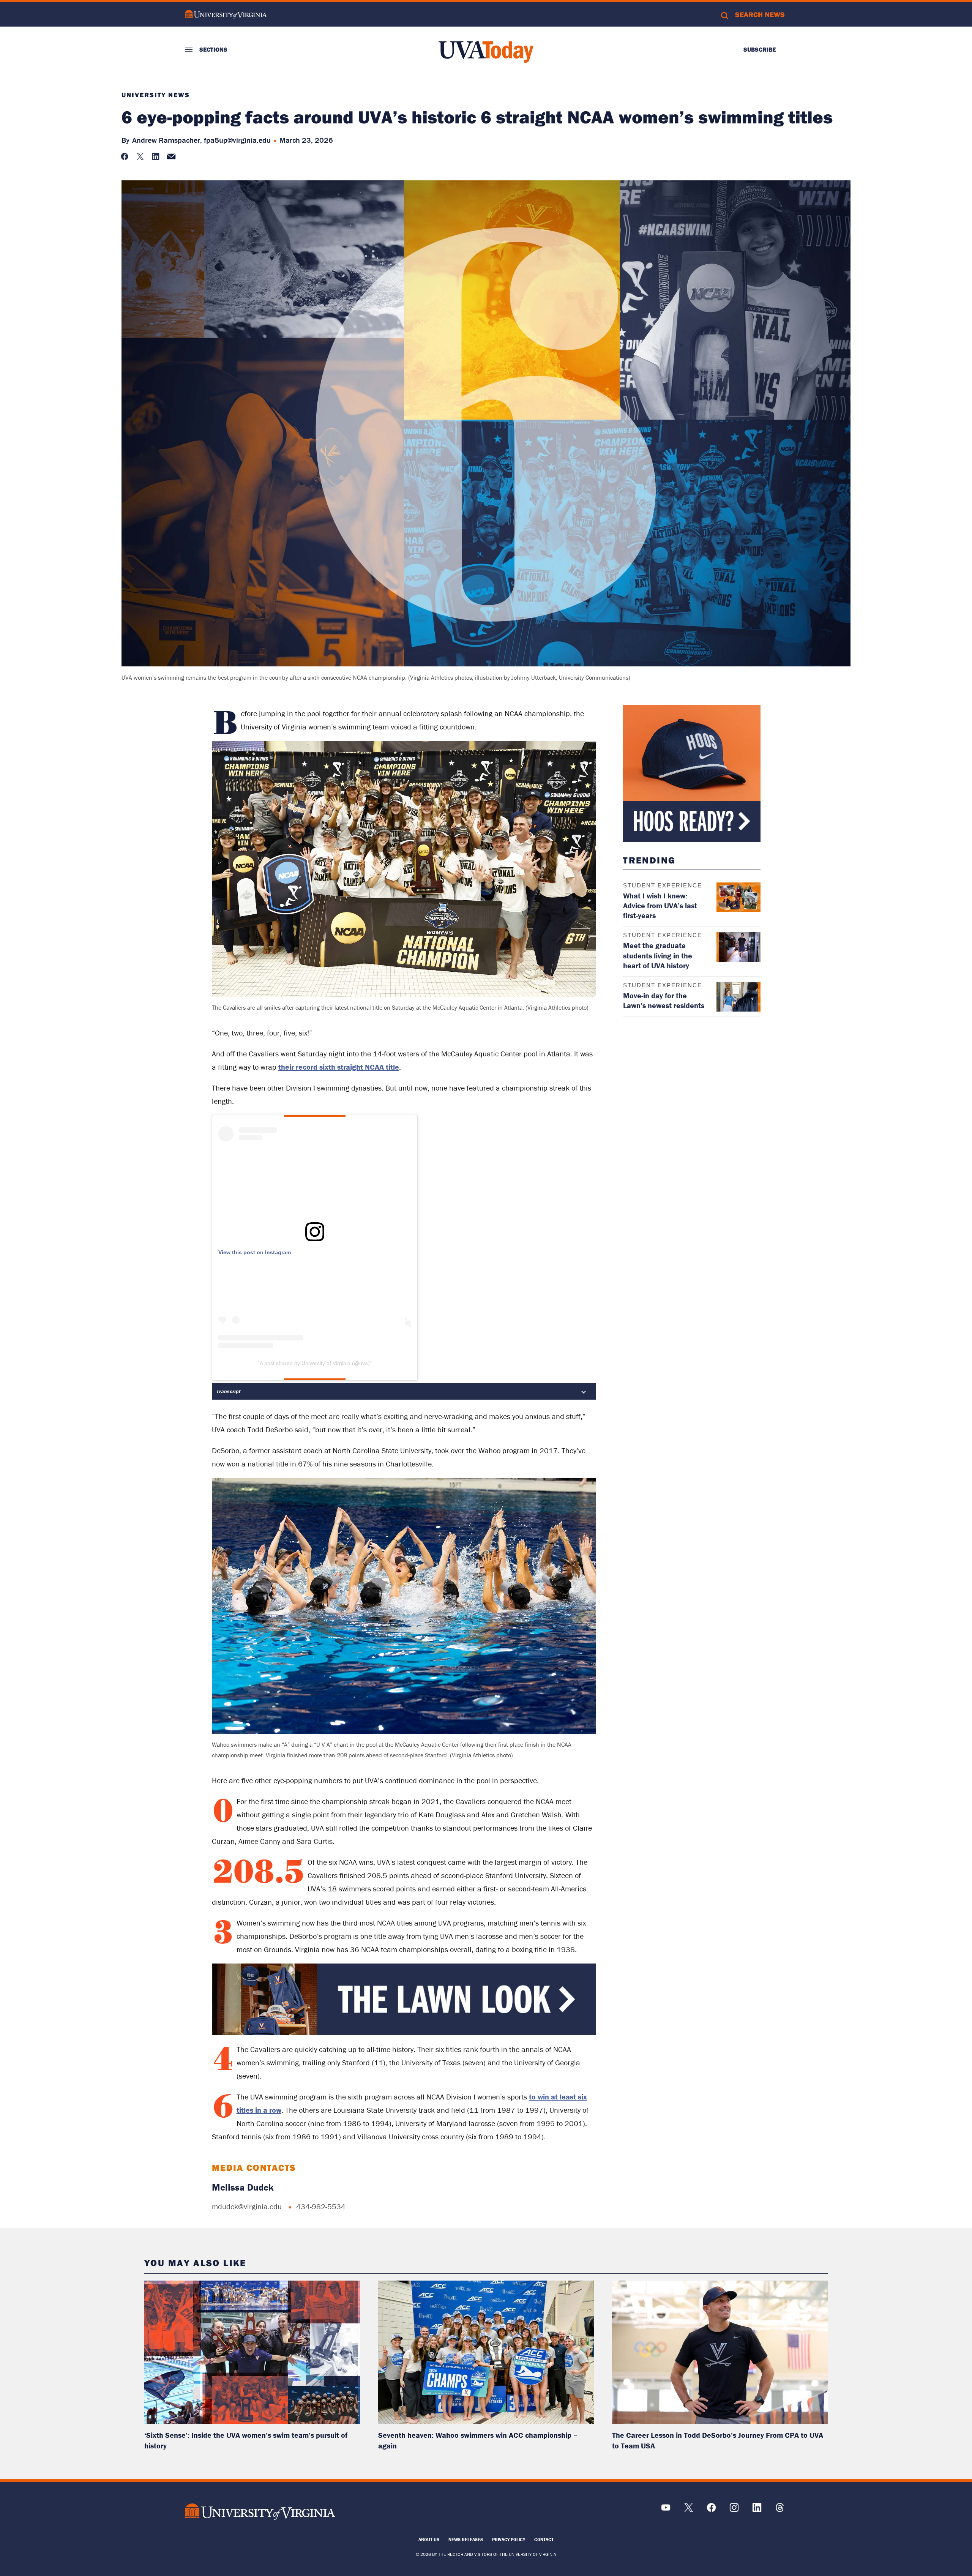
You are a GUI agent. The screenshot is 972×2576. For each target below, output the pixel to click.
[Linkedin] (757, 2510)
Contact (544, 2539)
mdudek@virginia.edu (247, 2206)
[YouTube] (666, 2510)
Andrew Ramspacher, (167, 140)
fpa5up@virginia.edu (237, 140)
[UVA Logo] (260, 2511)
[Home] (486, 52)
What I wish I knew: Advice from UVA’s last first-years (660, 905)
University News (156, 95)
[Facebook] (711, 2510)
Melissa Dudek (243, 2187)
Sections (213, 49)
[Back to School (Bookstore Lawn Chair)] (404, 2033)
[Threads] (780, 2510)
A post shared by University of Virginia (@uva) (315, 1363)
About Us (429, 2539)
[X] (689, 2510)
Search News (760, 14)
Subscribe (760, 49)
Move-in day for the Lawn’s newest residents (664, 1000)
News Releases (466, 2539)
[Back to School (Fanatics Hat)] (692, 773)
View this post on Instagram (255, 1252)
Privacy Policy (509, 2539)
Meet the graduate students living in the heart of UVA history (658, 955)
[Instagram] (734, 2510)
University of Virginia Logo (226, 14)
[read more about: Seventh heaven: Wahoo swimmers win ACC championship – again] (486, 2353)
